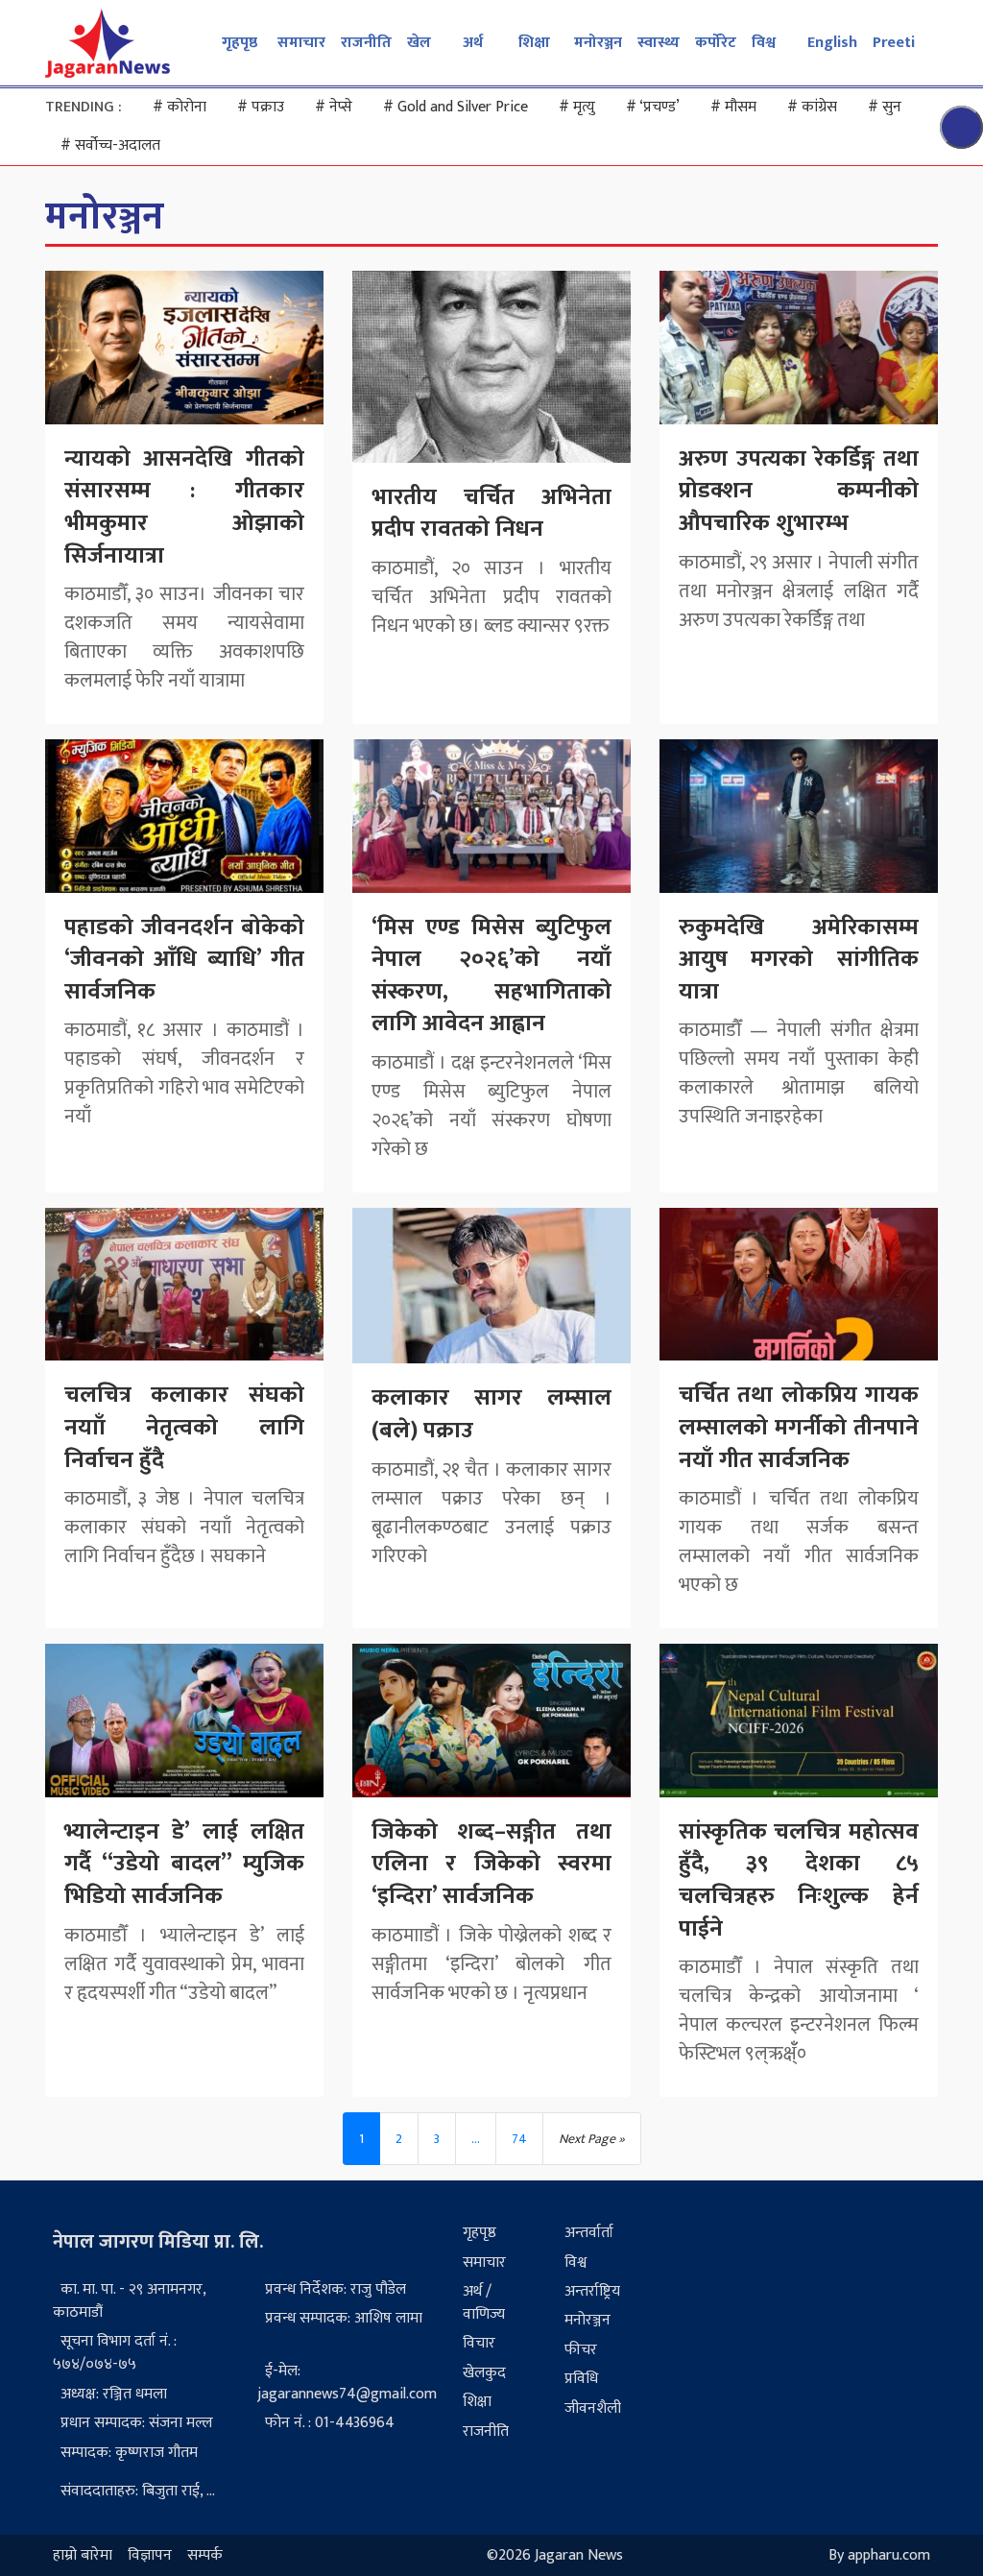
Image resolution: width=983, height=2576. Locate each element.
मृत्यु (577, 107)
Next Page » (592, 2139)
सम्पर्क (205, 2555)
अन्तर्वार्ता (589, 2233)
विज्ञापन (150, 2555)
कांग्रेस (812, 107)
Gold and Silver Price (456, 107)
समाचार (301, 43)
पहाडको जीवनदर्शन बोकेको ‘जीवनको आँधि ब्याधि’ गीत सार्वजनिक (184, 960)
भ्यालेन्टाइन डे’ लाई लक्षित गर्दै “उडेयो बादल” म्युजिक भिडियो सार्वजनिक (184, 1864)
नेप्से (334, 107)
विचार (479, 2343)
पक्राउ (261, 107)
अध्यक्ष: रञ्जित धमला (114, 2394)
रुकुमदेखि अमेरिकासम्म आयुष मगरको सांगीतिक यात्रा (799, 960)
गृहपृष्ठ (240, 43)
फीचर (581, 2350)
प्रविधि (581, 2379)
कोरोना (180, 107)
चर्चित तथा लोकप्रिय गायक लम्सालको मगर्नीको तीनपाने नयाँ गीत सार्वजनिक (799, 1427)
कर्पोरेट (716, 43)
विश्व (764, 43)
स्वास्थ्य (659, 43)
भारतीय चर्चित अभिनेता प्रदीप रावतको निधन (491, 514)
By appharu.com (879, 2555)
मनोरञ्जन (598, 43)
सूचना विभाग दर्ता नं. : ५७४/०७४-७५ (115, 2353)
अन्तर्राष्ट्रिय (592, 2291)
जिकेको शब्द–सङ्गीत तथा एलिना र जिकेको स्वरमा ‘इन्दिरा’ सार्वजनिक (491, 1864)
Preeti (894, 43)
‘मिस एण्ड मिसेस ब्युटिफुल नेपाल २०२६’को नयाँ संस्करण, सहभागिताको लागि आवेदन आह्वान (491, 976)
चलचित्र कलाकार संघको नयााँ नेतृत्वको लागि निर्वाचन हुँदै (184, 1427)
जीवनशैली (593, 2408)
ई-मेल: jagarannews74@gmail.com (347, 2383)
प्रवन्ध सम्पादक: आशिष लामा (344, 2318)
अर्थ (473, 43)
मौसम (733, 107)
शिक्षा (534, 43)
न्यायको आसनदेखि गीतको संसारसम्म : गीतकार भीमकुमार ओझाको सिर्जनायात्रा (184, 507)
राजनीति (366, 43)
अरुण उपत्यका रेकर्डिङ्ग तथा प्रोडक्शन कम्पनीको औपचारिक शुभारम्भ (799, 491)
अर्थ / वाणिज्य (484, 2303)
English (832, 43)
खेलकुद (484, 2373)
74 (519, 2139)
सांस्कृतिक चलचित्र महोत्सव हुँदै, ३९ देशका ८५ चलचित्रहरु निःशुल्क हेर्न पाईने (799, 1880)
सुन (885, 107)
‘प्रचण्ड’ (653, 107)
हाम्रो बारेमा (83, 2555)
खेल (419, 43)
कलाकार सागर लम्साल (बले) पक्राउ (491, 1414)
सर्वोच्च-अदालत (110, 145)
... (476, 2139)
